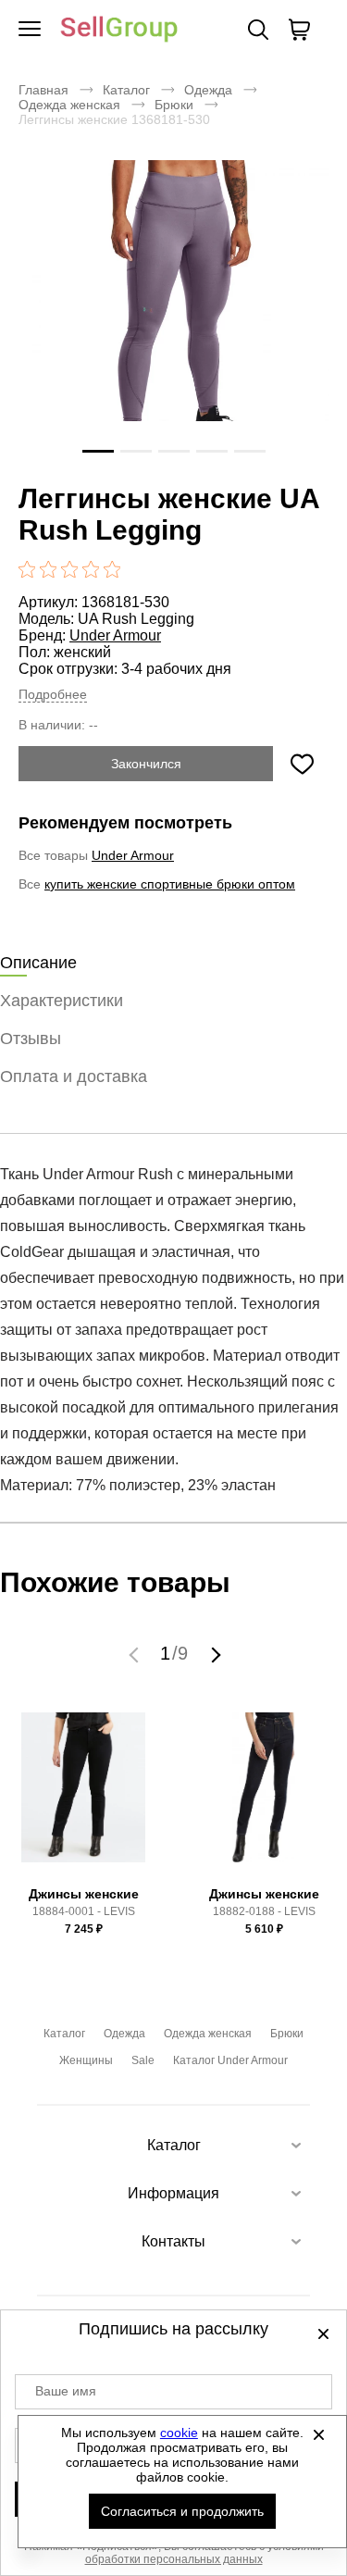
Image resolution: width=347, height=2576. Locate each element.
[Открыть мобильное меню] (30, 30)
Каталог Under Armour (230, 2060)
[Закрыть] (318, 2434)
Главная (43, 90)
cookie (179, 2433)
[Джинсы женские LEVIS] (83, 1796)
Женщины (86, 2060)
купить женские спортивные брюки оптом (170, 884)
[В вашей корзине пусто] (299, 30)
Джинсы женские (84, 1894)
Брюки (174, 105)
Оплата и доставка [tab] (74, 1076)
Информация (173, 2193)
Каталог (126, 90)
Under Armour (115, 635)
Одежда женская (69, 105)
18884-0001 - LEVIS (84, 1911)
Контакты (173, 2241)
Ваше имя (66, 2391)
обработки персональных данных (174, 2559)
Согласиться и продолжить (182, 2511)
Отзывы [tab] (31, 1039)
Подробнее (53, 694)
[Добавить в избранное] (302, 764)
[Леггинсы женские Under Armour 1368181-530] (173, 316)
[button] (136, 1654)
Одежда (208, 90)
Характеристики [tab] (62, 1001)
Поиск (258, 30)
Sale (143, 2060)
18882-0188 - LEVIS (264, 1911)
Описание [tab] (38, 963)
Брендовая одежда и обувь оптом (119, 30)
